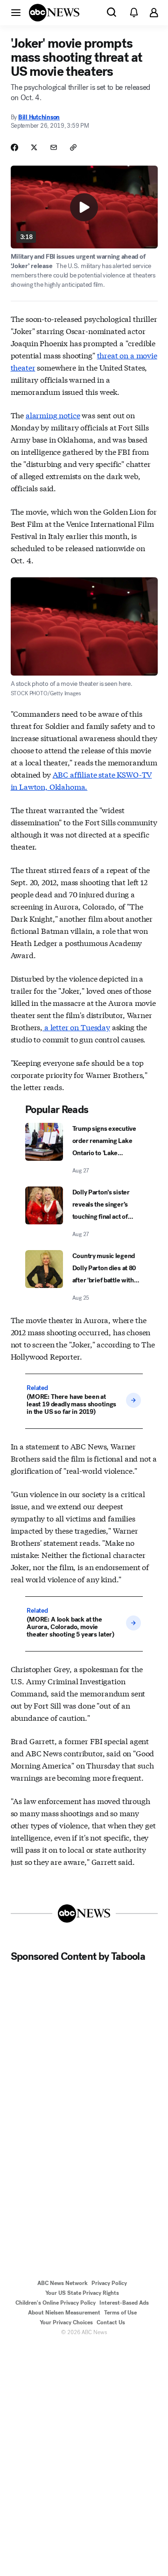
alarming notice (53, 415)
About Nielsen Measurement (64, 2313)
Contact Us (111, 2322)
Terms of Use (120, 2313)
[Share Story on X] (34, 147)
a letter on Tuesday (76, 1027)
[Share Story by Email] (54, 147)
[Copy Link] (73, 147)
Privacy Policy (109, 2283)
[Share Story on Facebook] (14, 147)
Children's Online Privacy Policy (56, 2303)
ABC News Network (63, 2283)
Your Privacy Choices (66, 2322)
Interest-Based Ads (124, 2303)
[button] (16, 12)
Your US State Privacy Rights (82, 2293)
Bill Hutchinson (39, 117)
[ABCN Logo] (54, 13)
